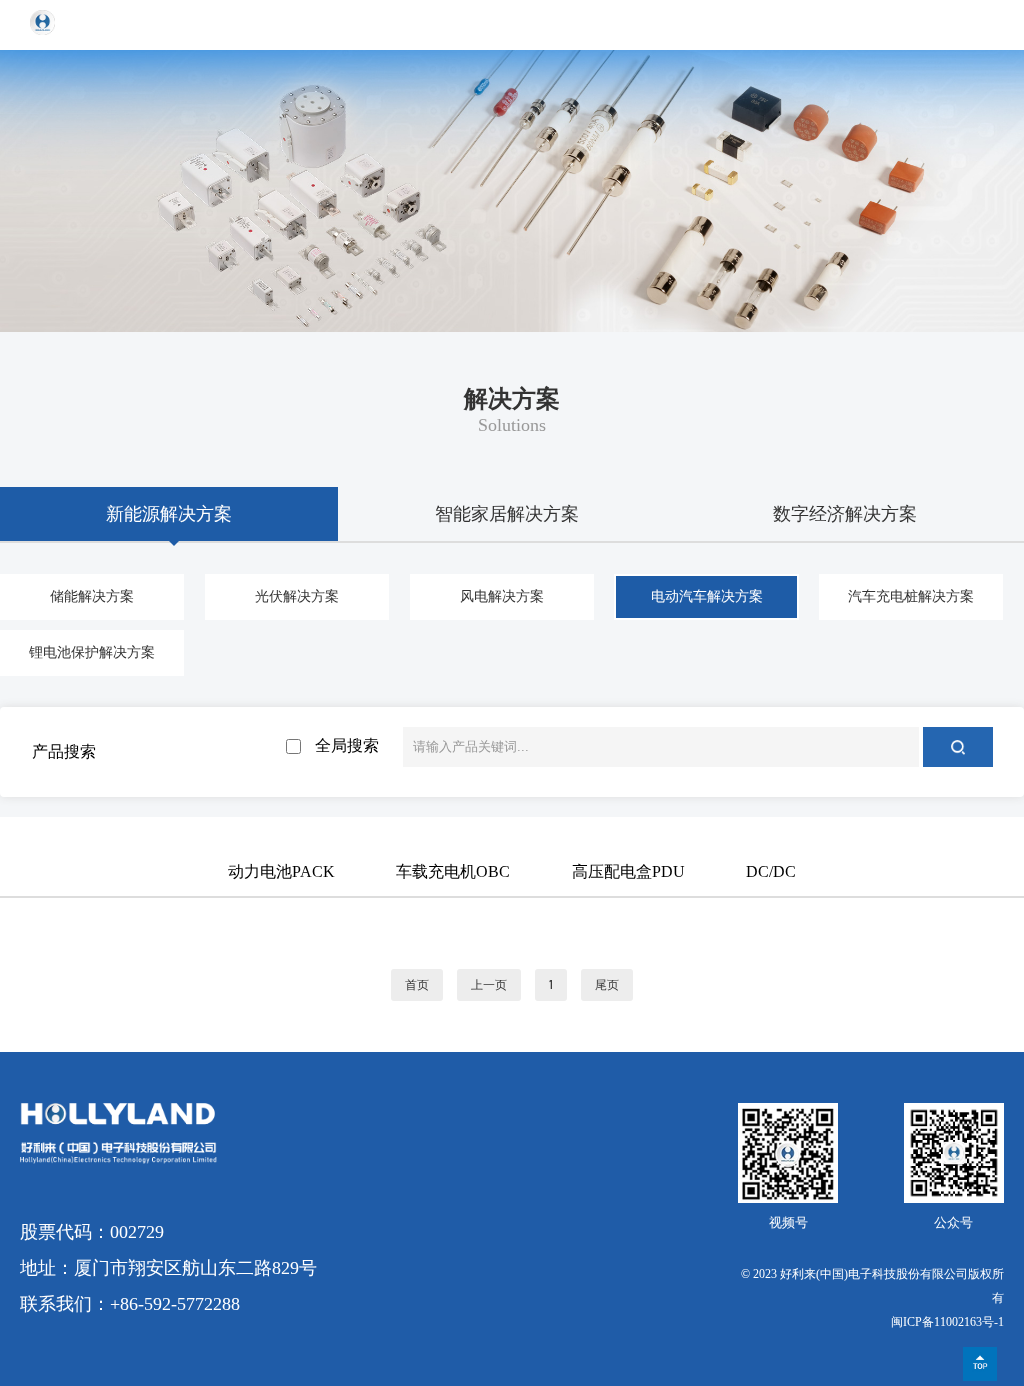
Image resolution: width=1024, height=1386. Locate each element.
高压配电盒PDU (628, 871)
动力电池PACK (281, 871)
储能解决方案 (92, 596)
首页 (417, 985)
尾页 (607, 985)
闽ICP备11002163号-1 (947, 1322)
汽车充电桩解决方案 (911, 596)
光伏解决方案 (297, 596)
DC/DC (771, 871)
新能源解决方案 (169, 514)
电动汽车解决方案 (707, 596)
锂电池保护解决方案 (92, 652)
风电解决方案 (502, 596)
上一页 (489, 985)
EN (934, 24)
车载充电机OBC (453, 871)
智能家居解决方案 (507, 514)
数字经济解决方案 (845, 514)
